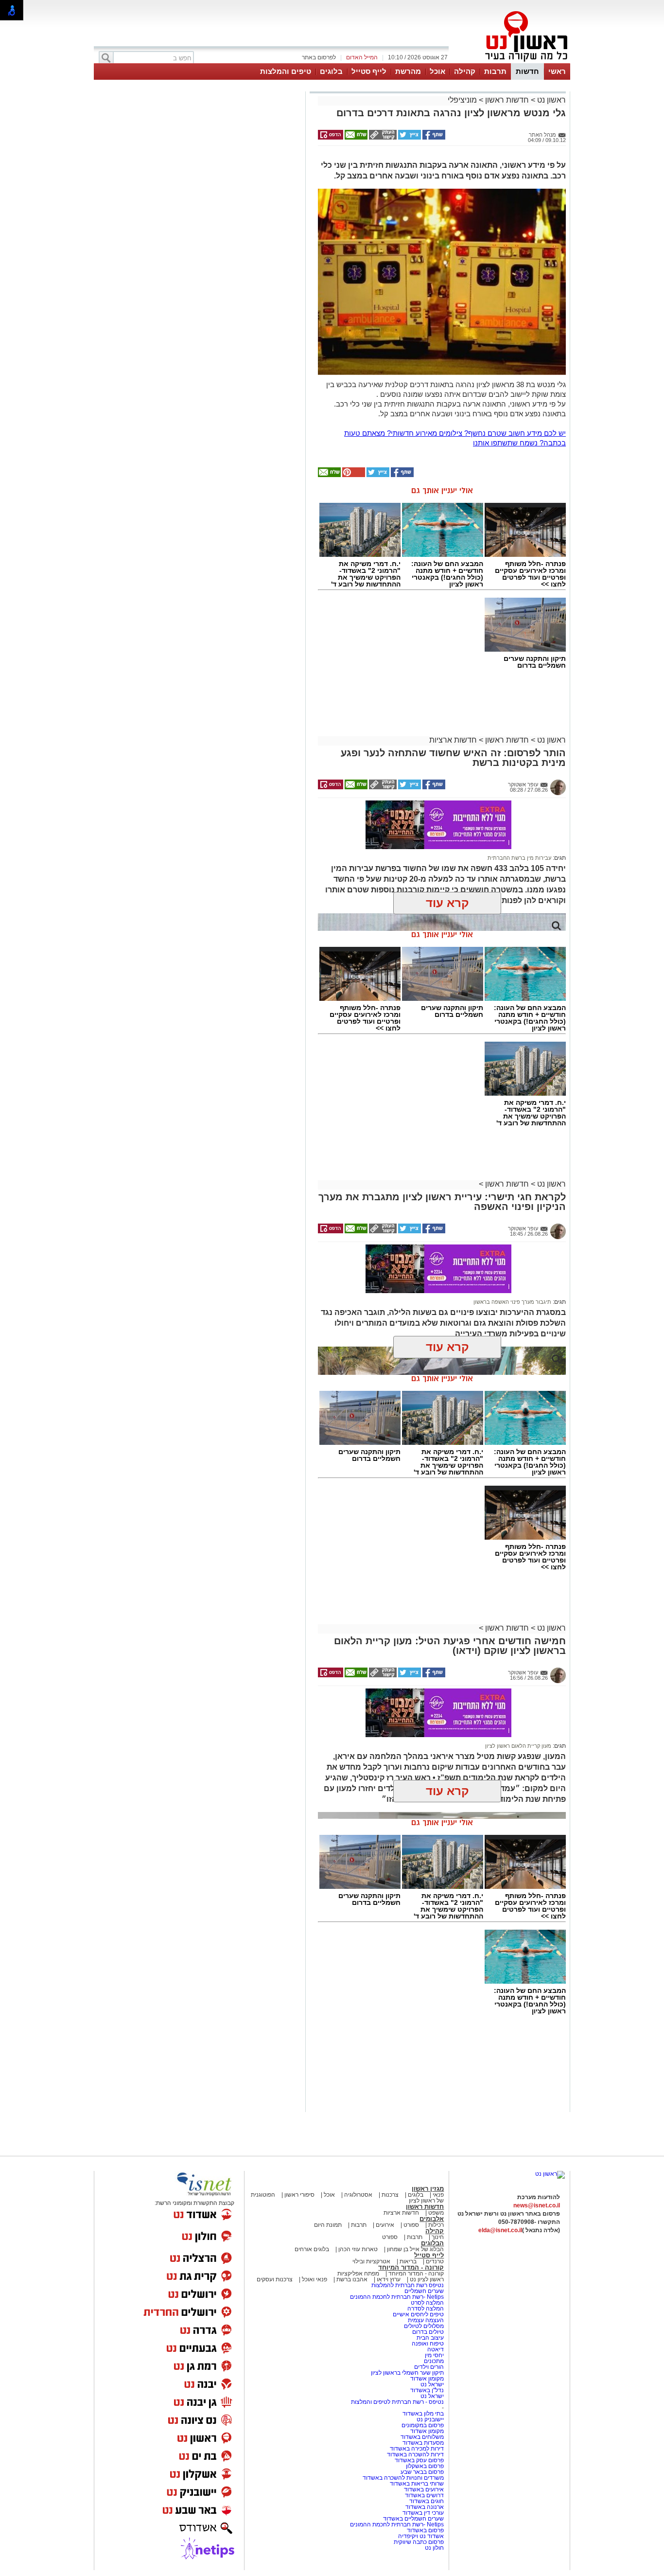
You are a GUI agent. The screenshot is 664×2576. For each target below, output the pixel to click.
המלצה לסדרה (425, 2309)
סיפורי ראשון (299, 2195)
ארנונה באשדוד (425, 2507)
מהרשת (408, 71)
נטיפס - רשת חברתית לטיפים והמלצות (397, 2402)
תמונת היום (328, 2225)
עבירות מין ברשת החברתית (519, 858)
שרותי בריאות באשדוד (417, 2484)
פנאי (438, 2195)
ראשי (557, 71)
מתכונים (434, 2361)
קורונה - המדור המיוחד (411, 2267)
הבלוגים (432, 2243)
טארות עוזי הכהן (358, 2249)
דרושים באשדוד (424, 2495)
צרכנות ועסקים (275, 2279)
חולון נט (434, 2548)
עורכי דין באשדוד (423, 2513)
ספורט (411, 2225)
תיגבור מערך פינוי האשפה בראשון (512, 1302)
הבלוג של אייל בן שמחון (415, 2249)
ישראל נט (431, 2384)
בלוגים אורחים (312, 2249)
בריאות (408, 2261)
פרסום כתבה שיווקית (418, 2542)
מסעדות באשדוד (423, 2443)
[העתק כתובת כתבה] (382, 138)
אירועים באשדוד (424, 2489)
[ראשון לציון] (510, 62)
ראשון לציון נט (427, 2279)
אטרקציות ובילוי (371, 2261)
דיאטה (436, 2349)
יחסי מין (434, 2355)
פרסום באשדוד (425, 2530)
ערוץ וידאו (389, 2279)
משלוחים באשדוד (422, 2437)
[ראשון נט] (550, 2174)
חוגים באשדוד (427, 2501)
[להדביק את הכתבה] (353, 475)
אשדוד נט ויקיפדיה (420, 2536)
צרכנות (390, 2195)
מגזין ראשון (428, 2189)
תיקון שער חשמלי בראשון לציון (407, 2373)
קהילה (465, 71)
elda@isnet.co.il (500, 2230)
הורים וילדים (429, 2367)
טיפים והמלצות (286, 71)
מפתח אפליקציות (358, 2274)
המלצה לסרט (427, 2303)
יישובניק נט (429, 2419)
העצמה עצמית (425, 2320)
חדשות (527, 71)
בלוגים (331, 71)
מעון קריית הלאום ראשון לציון (518, 1746)
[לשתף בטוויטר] (409, 138)
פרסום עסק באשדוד (419, 2460)
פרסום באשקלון (425, 2466)
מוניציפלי (462, 100)
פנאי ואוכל (315, 2279)
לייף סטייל (369, 71)
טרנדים (435, 2261)
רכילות (436, 2225)
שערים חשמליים (423, 2291)
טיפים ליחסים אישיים (418, 2314)
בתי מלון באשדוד (423, 2414)
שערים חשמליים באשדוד (413, 2519)
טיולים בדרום (427, 2332)
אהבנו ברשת (352, 2279)
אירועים (385, 2225)
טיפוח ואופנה (428, 2344)
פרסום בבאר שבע (422, 2472)
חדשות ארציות (453, 740)
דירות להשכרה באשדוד (415, 2454)
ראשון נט (550, 100)
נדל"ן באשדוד (427, 2390)
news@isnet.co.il (537, 2205)
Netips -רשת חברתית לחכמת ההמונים (397, 2297)
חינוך (438, 2237)
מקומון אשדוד (427, 2379)
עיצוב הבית (430, 2338)
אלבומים (432, 2219)
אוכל (437, 71)
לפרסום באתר (319, 57)
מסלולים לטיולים (424, 2326)
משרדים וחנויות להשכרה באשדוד (403, 2478)
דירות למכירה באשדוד (417, 2449)
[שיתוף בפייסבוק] (433, 138)
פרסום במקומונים (423, 2425)
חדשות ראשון (507, 100)
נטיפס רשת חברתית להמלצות (408, 2285)
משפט (436, 2213)
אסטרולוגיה (358, 2195)
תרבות (495, 71)
